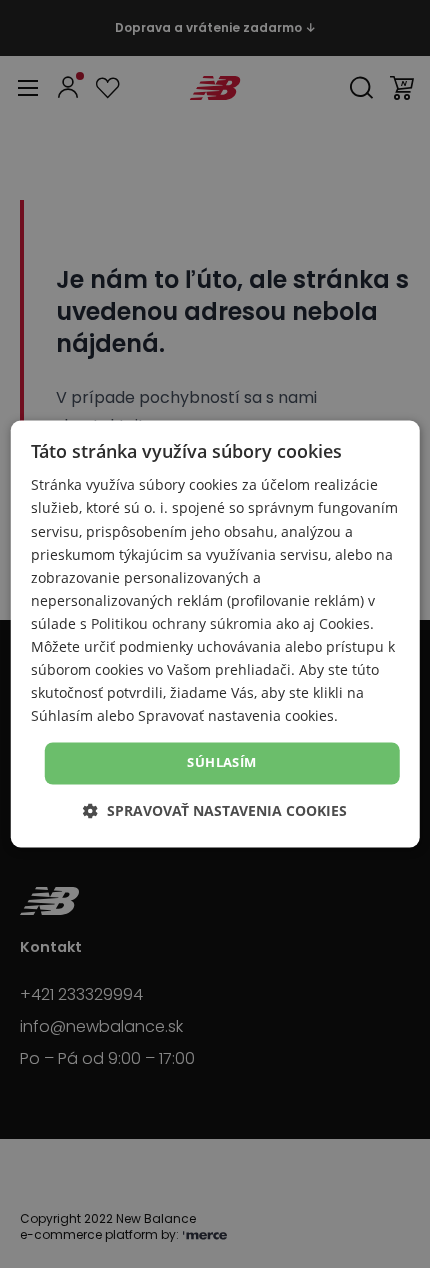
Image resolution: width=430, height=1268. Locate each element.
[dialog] (215, 633)
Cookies (344, 623)
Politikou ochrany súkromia (181, 623)
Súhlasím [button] (221, 763)
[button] (215, 811)
